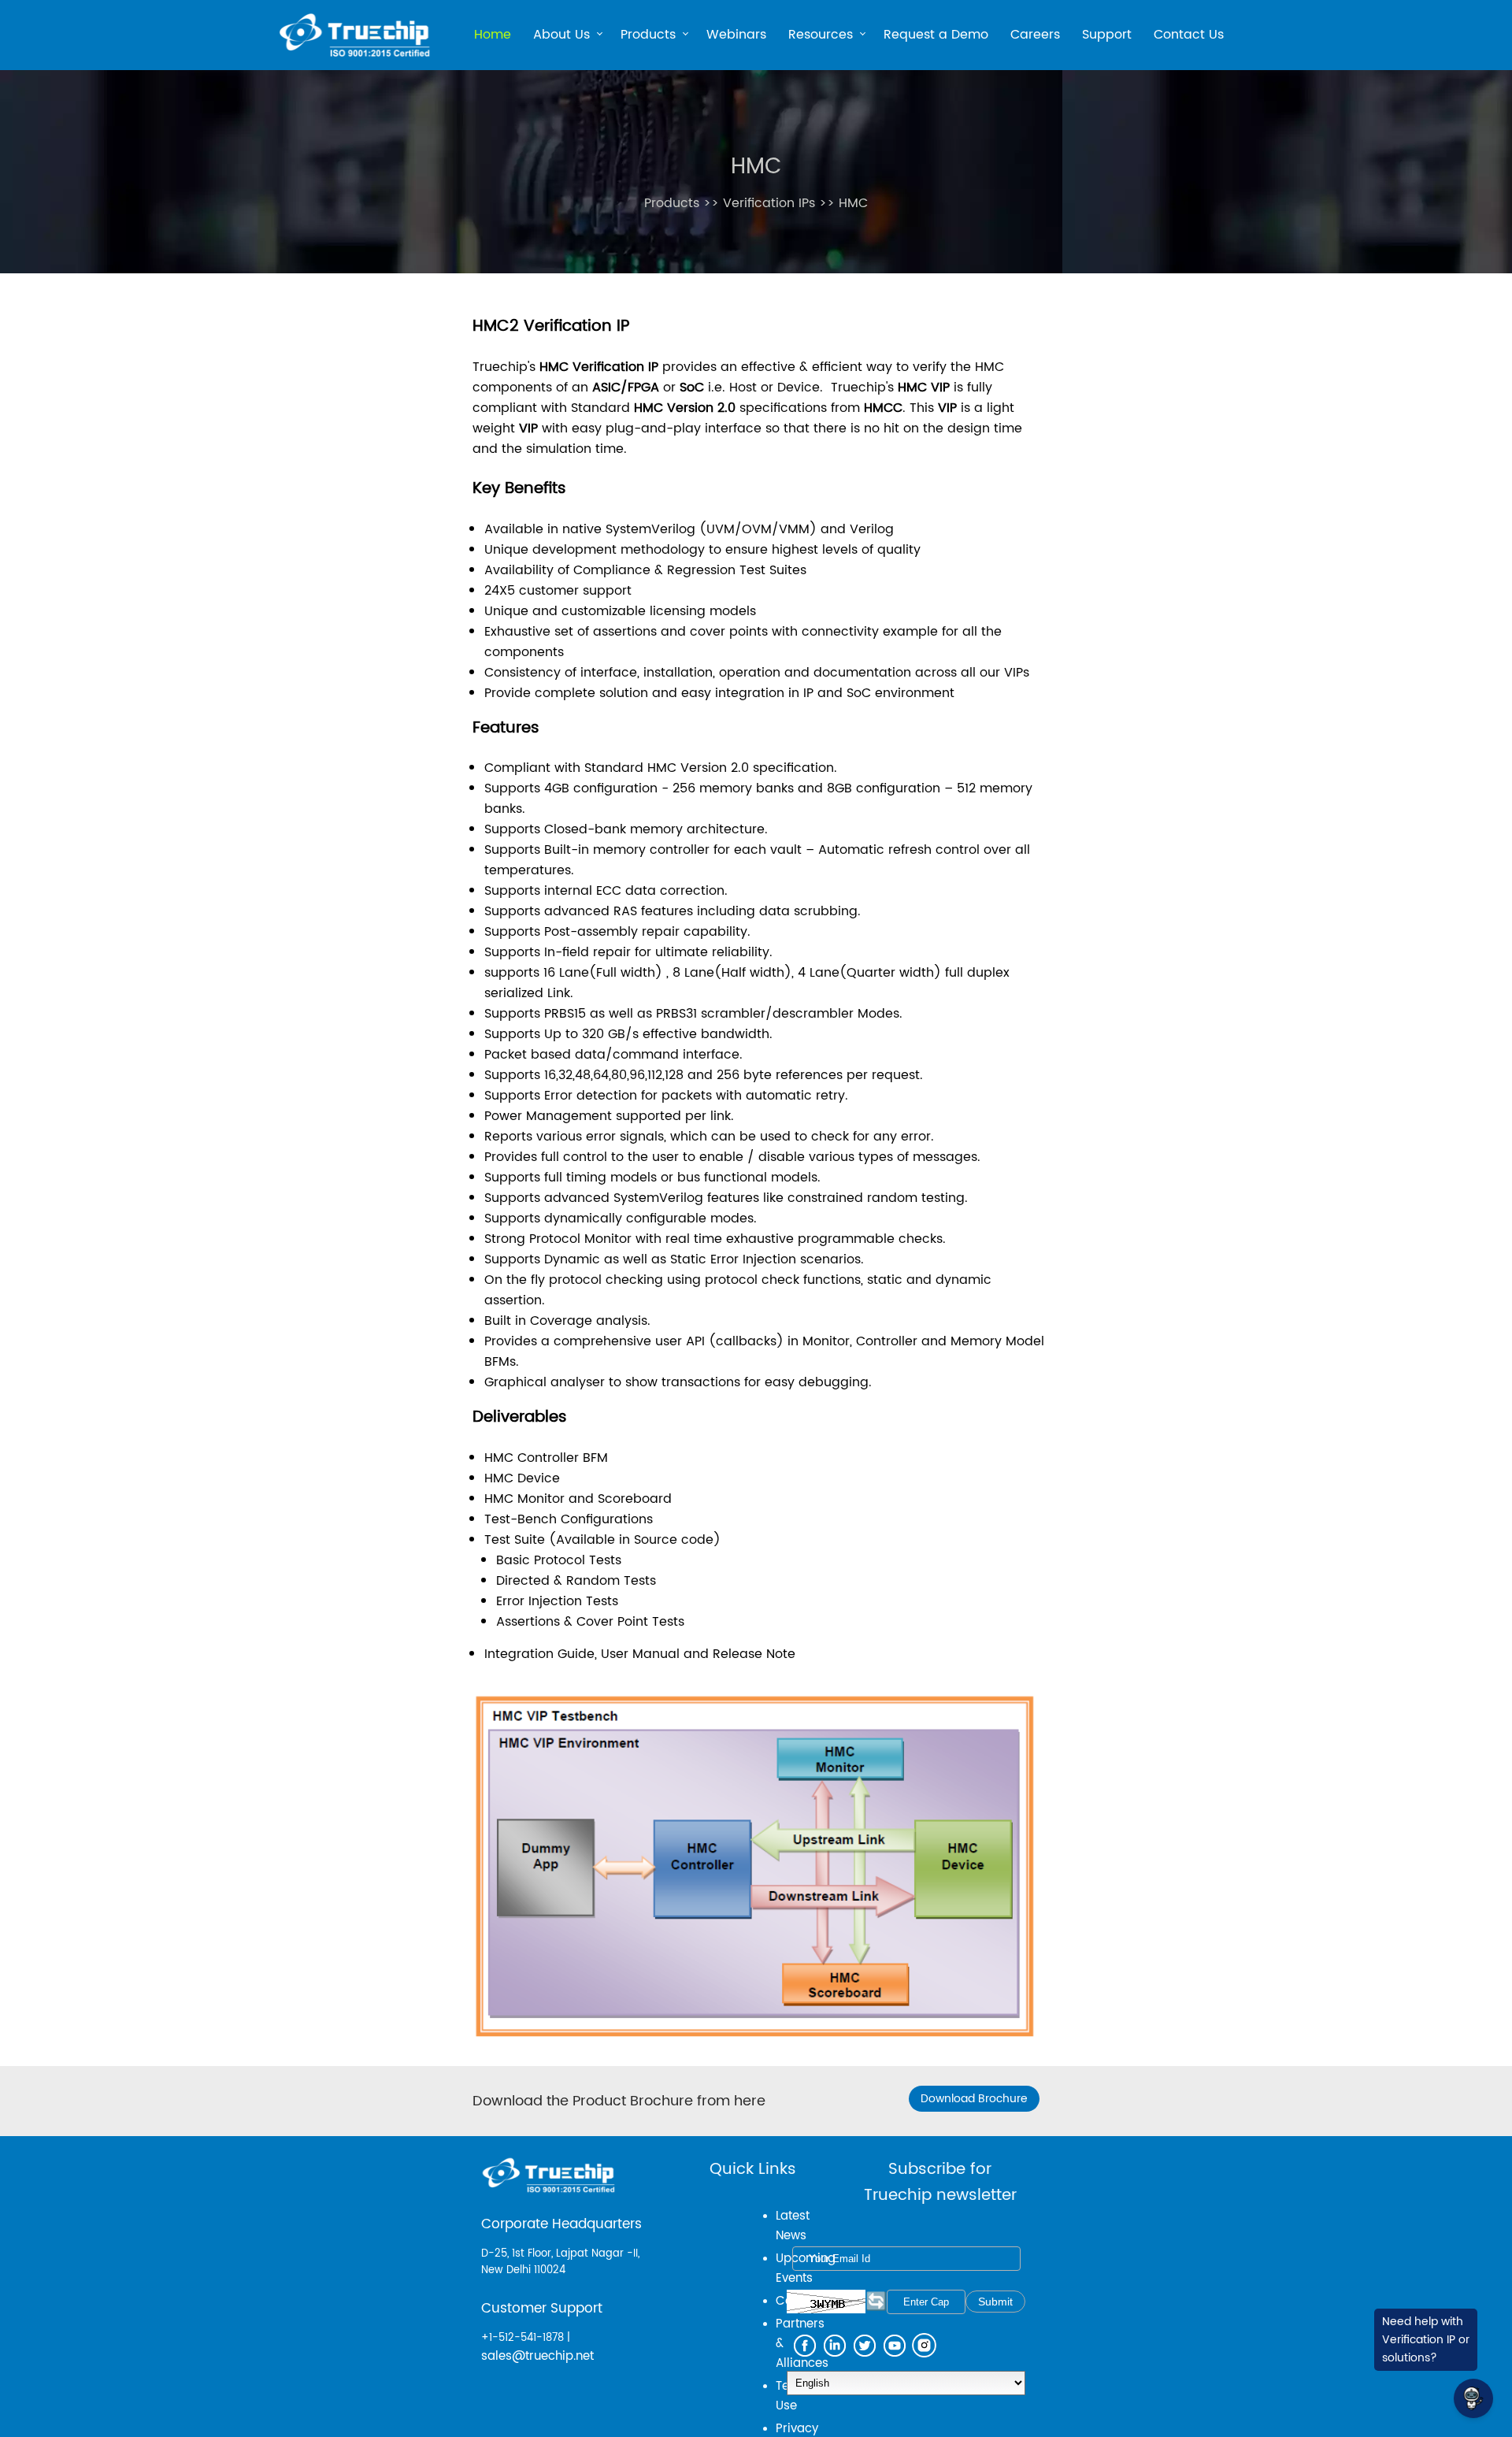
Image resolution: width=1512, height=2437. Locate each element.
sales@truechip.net (537, 2356)
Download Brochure (974, 2099)
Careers (1035, 35)
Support (1107, 35)
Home (493, 35)
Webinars (736, 35)
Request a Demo (936, 35)
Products (648, 37)
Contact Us (1189, 35)
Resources (821, 37)
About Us (561, 37)
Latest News (793, 2226)
